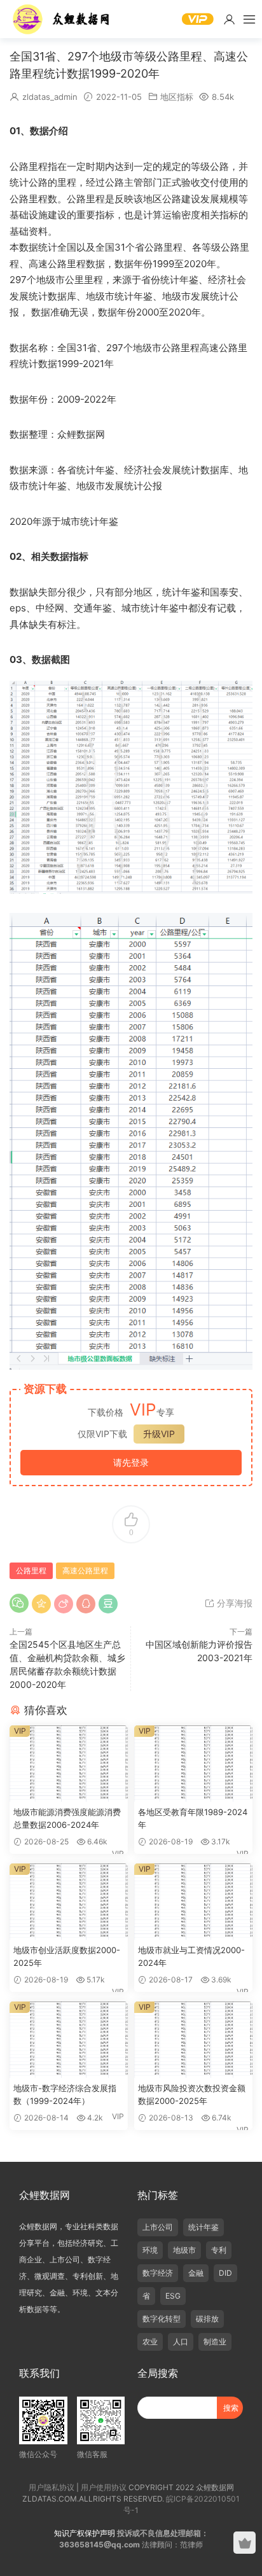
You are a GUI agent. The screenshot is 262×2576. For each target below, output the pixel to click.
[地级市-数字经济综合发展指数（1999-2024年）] (69, 2040)
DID (225, 2273)
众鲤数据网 (62, 19)
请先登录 (131, 1462)
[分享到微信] (19, 1603)
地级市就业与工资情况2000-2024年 (191, 1956)
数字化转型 (162, 2319)
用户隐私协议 (52, 2487)
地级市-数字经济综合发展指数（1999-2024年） (65, 2094)
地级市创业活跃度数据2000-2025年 (67, 1956)
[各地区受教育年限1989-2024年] (193, 1764)
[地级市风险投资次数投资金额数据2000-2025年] (193, 2040)
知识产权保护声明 (85, 2533)
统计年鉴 (203, 2227)
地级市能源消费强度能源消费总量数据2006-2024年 (67, 1818)
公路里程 (31, 1570)
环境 (150, 2250)
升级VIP (159, 1434)
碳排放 (207, 2319)
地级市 (184, 2250)
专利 (219, 2250)
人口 (181, 2342)
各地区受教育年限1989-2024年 (193, 1818)
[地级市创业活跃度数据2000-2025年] (69, 1902)
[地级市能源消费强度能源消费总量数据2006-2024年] (69, 1764)
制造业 (215, 2342)
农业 (150, 2342)
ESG (173, 2296)
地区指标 (177, 97)
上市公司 (158, 2227)
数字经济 (158, 2273)
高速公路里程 (85, 1570)
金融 (196, 2273)
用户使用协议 (104, 2487)
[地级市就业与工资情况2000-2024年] (193, 1902)
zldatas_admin (50, 97)
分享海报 (233, 1603)
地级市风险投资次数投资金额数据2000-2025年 (192, 2094)
